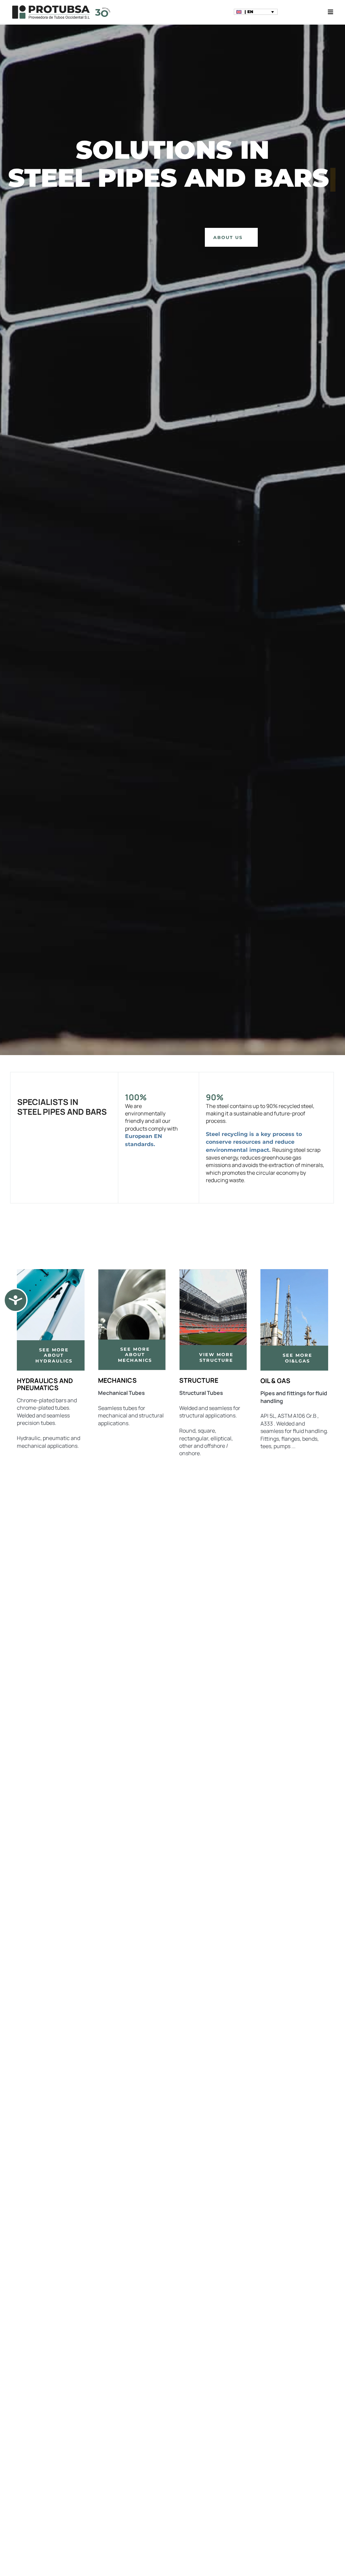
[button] (256, 12)
